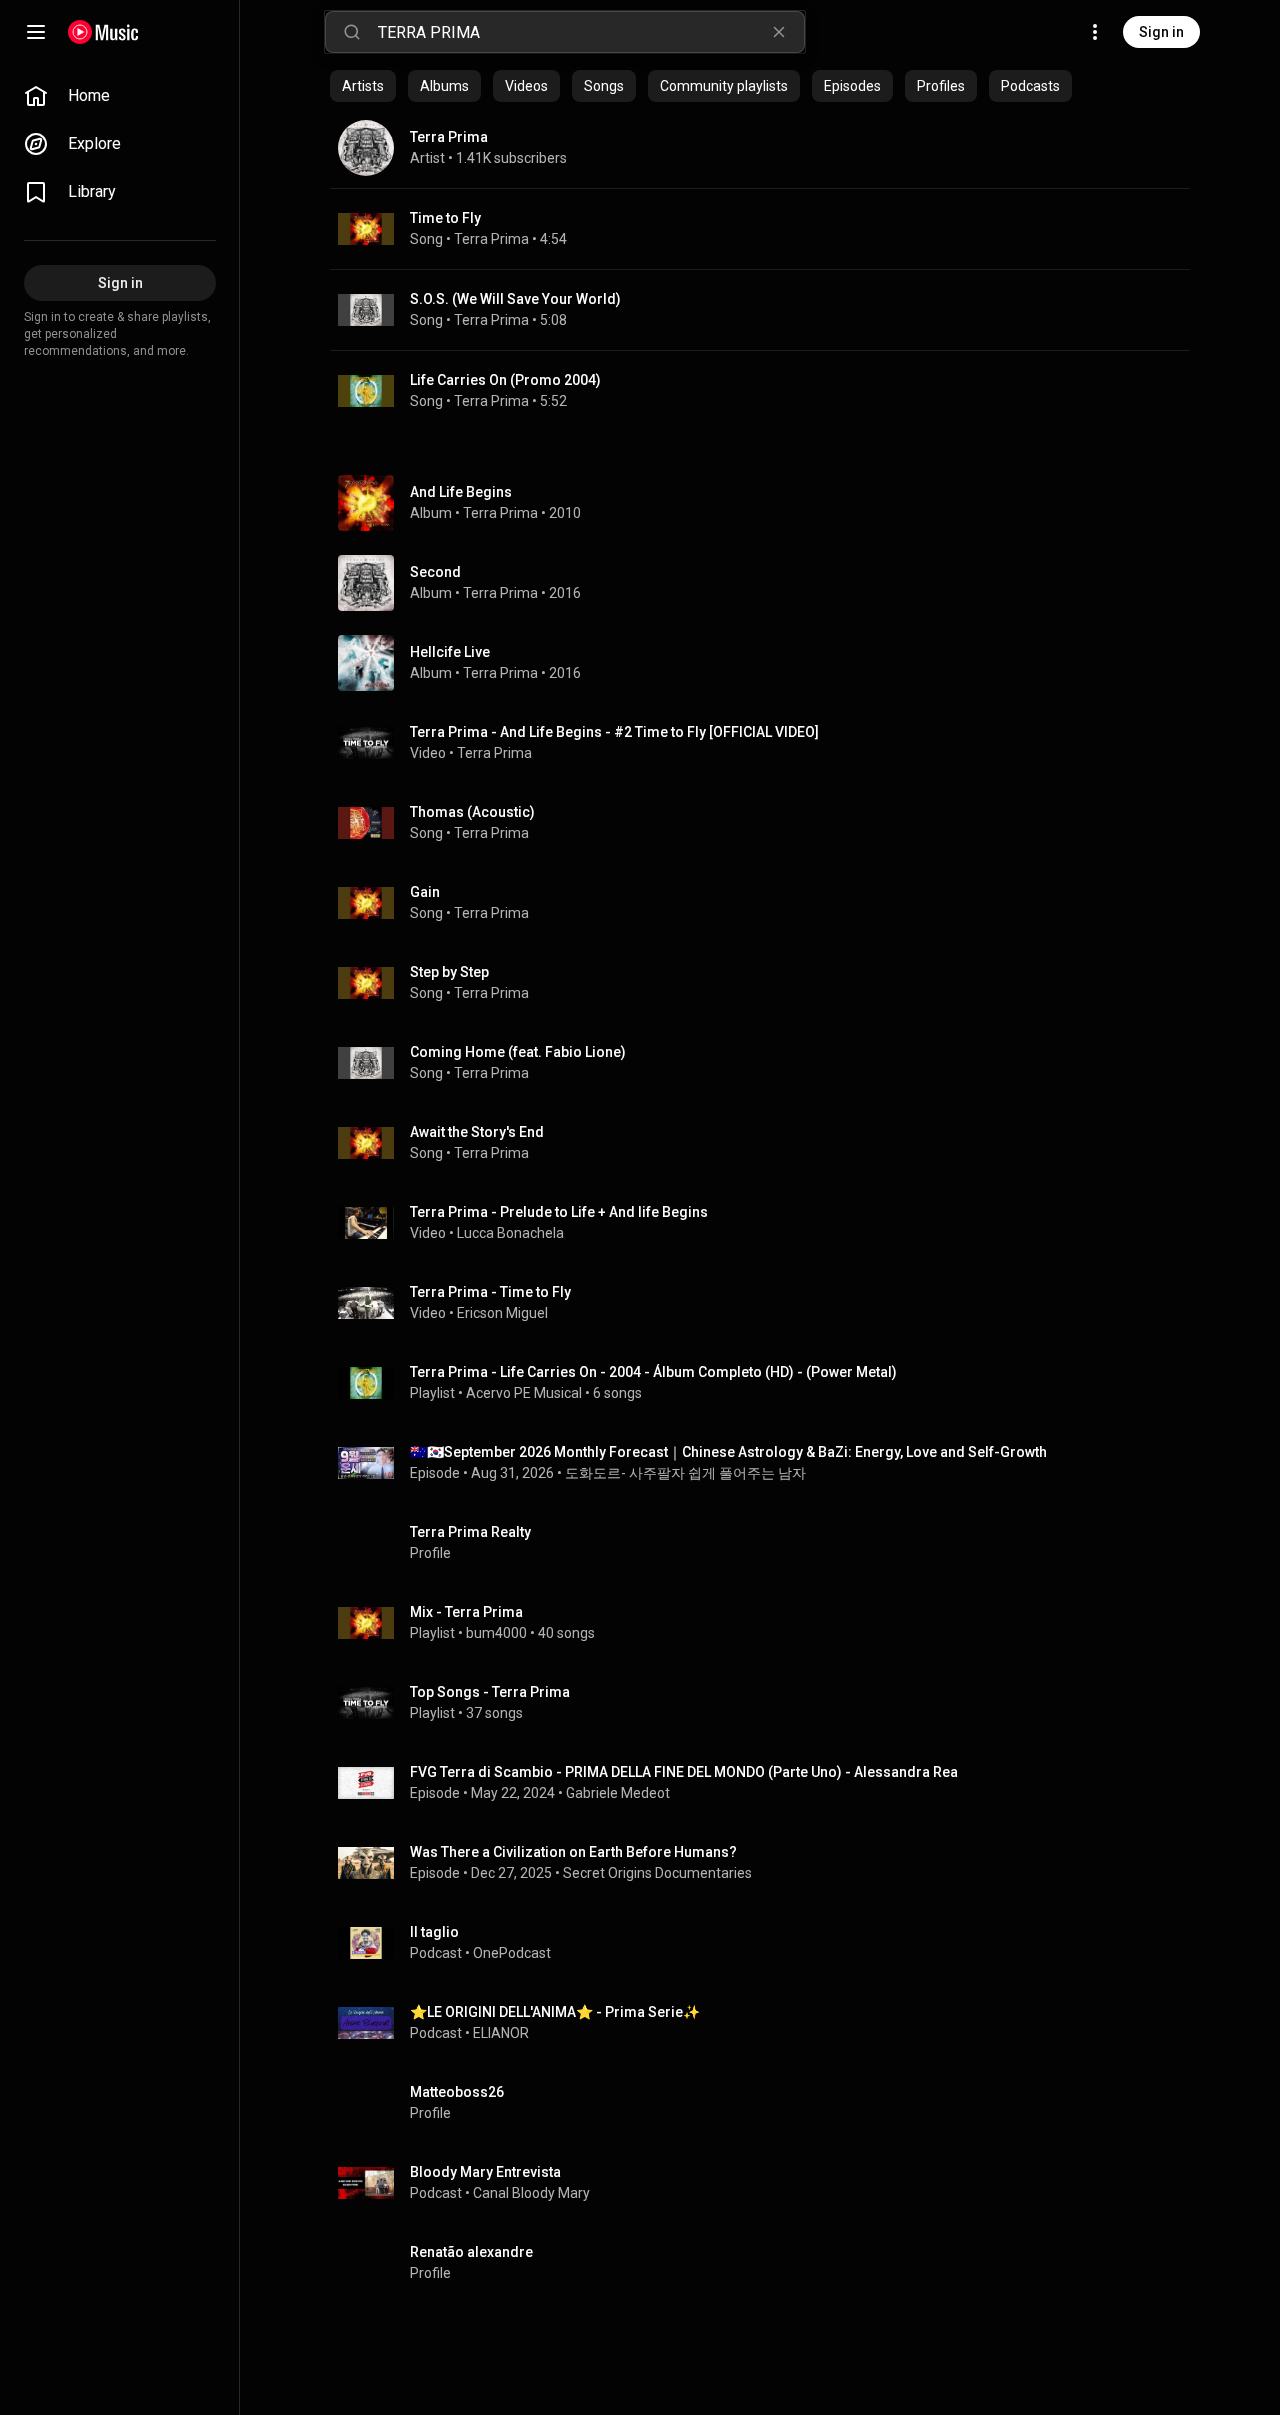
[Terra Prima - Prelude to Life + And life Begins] (768, 1223)
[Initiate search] (352, 32)
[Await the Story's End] (768, 1143)
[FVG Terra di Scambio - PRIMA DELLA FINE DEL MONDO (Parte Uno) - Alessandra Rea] (768, 1783)
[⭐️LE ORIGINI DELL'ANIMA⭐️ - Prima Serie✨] (768, 2023)
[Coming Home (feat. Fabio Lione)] (768, 1063)
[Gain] (768, 903)
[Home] (103, 32)
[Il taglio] (768, 1943)
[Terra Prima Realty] (768, 1543)
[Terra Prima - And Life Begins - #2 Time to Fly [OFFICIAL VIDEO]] (768, 743)
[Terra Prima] (760, 148)
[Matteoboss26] (768, 2103)
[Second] (768, 583)
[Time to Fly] (760, 229)
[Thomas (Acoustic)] (768, 823)
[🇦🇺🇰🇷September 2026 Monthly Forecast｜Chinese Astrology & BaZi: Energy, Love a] (768, 1463)
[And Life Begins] (768, 503)
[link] (120, 96)
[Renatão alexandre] (768, 2263)
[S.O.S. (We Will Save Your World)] (760, 310)
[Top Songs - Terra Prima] (768, 1703)
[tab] (363, 86)
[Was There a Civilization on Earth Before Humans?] (768, 1863)
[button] (366, 229)
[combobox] (591, 32)
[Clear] (779, 32)
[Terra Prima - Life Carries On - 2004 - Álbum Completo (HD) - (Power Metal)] (768, 1383)
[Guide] (36, 32)
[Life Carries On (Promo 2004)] (760, 391)
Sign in (1161, 32)
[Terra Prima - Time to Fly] (768, 1303)
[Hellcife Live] (768, 663)
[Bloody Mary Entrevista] (768, 2183)
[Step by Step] (768, 983)
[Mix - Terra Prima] (768, 1623)
